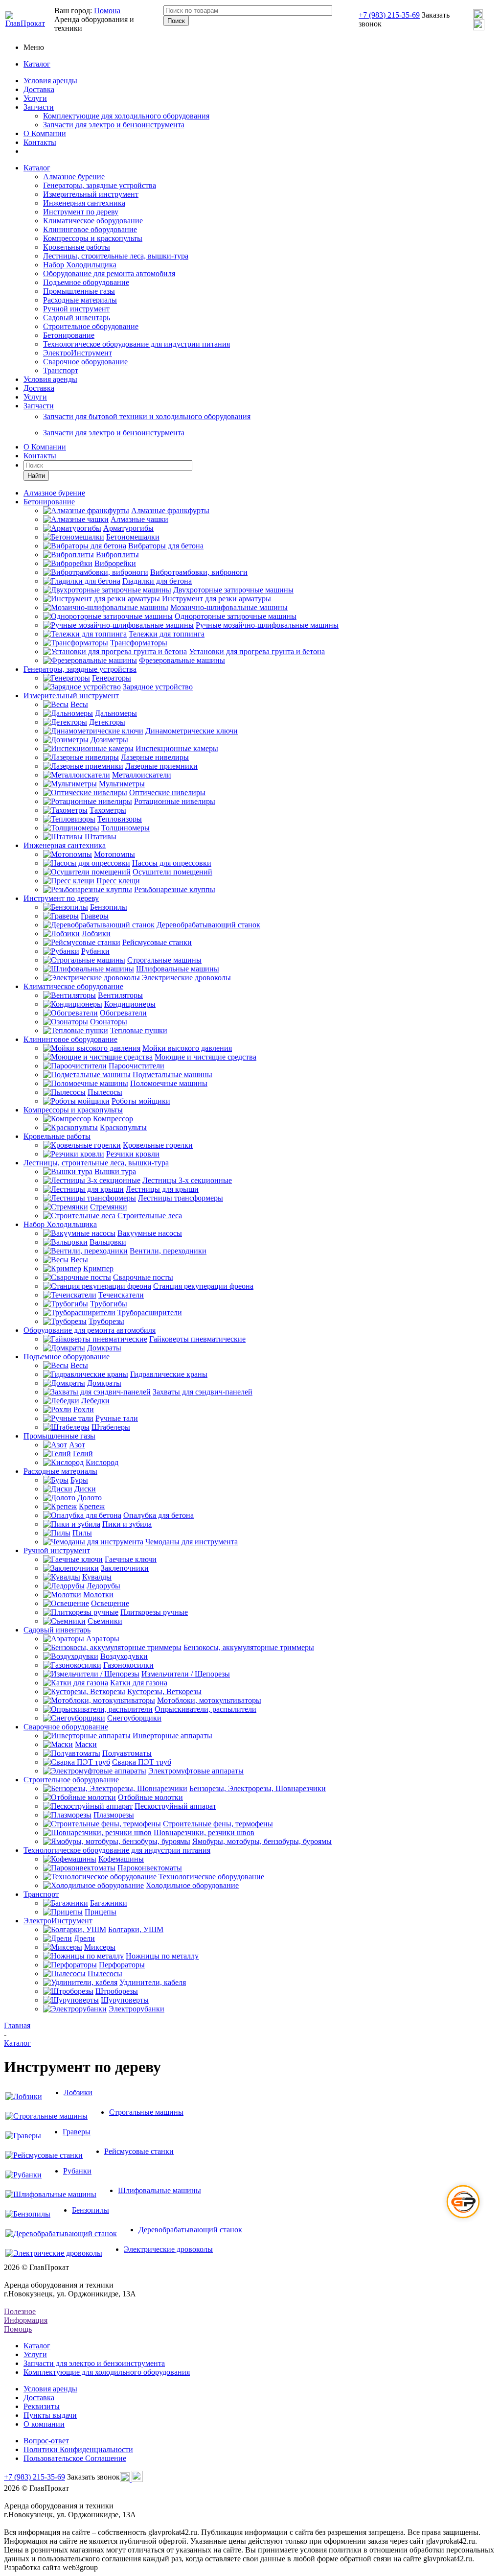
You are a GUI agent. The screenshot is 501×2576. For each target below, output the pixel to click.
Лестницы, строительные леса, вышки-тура (116, 256)
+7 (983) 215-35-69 (389, 15)
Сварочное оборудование (85, 362)
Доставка (39, 89)
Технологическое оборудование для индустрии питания (137, 344)
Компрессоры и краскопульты (93, 238)
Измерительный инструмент (91, 194)
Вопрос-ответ (46, 2441)
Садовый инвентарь (77, 318)
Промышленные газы (79, 291)
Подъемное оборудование (86, 282)
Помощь (18, 2329)
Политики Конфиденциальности (78, 2449)
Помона (107, 11)
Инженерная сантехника (84, 203)
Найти (36, 476)
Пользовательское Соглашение (75, 2458)
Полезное (20, 2311)
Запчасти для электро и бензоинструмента (114, 125)
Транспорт (61, 370)
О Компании (45, 133)
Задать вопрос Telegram (402, 2173)
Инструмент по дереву (81, 212)
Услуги (35, 98)
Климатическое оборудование (93, 221)
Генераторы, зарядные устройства (100, 185)
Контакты (40, 142)
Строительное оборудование (91, 326)
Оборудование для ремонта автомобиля (109, 273)
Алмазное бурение (74, 177)
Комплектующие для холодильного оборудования (126, 116)
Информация (26, 2320)
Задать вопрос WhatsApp (401, 2179)
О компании (44, 2424)
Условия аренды (50, 81)
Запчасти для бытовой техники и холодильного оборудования (147, 416)
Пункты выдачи (50, 2415)
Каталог (37, 64)
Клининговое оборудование (90, 229)
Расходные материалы (80, 300)
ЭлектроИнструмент (78, 353)
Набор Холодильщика (80, 265)
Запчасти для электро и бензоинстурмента (114, 433)
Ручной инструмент (76, 309)
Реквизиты (42, 2406)
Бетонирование (69, 335)
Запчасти (39, 107)
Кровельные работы (77, 247)
